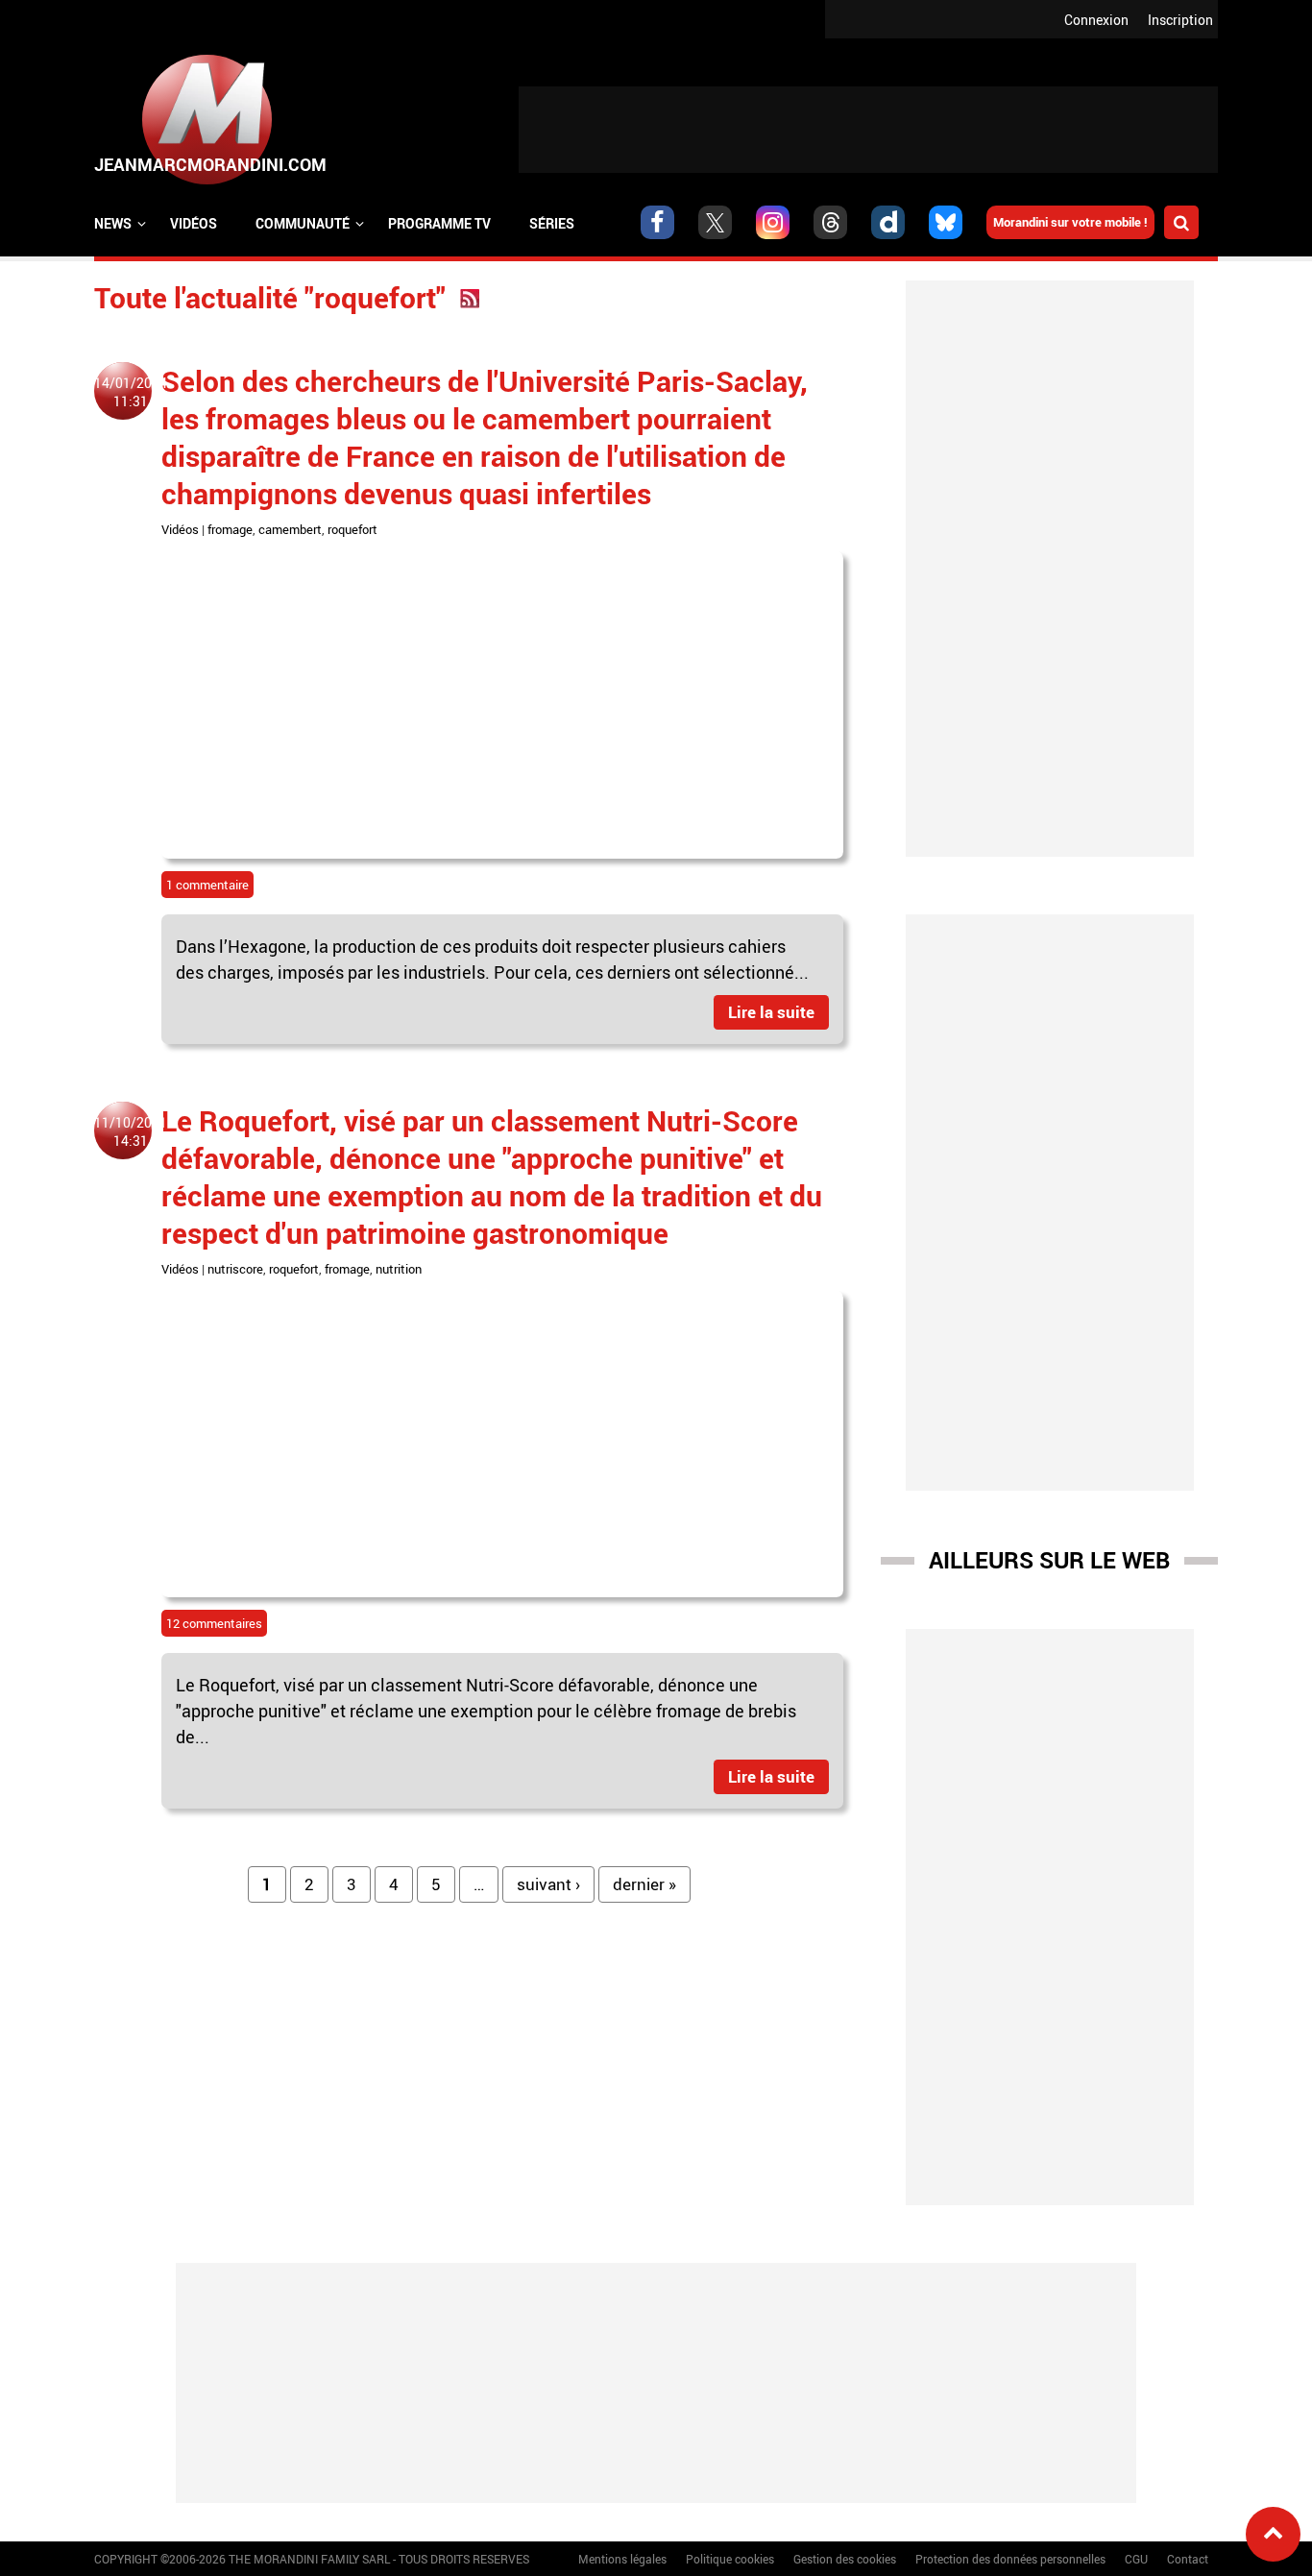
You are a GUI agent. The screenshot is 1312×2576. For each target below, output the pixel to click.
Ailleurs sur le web (1049, 1560)
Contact (1188, 2559)
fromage (230, 529)
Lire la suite (771, 1012)
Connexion (1096, 20)
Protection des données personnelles (1010, 2559)
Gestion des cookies (845, 2559)
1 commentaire (207, 885)
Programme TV (439, 223)
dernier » (644, 1884)
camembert (290, 529)
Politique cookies (730, 2559)
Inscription (1180, 20)
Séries (552, 223)
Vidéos (194, 223)
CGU (1136, 2559)
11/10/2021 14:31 (131, 1131)
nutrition (399, 1269)
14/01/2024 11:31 (131, 392)
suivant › (548, 1884)
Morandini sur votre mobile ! (1070, 222)
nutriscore (235, 1269)
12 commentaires (214, 1623)
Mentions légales (622, 2559)
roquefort (352, 529)
